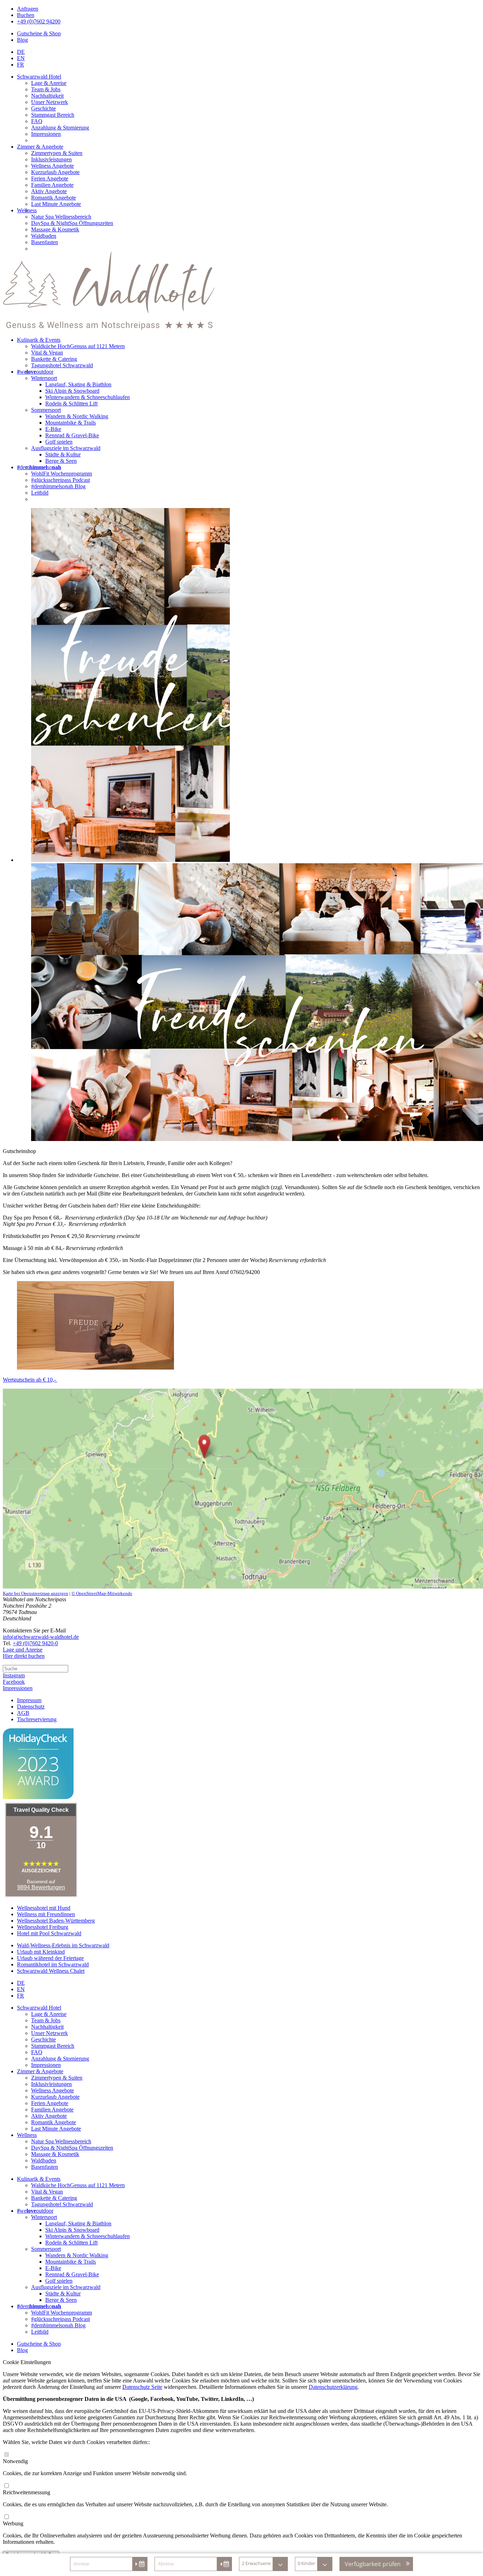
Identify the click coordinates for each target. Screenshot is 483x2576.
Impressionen (18, 1688)
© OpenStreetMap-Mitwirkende (102, 1593)
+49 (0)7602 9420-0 (35, 1643)
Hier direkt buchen (24, 1656)
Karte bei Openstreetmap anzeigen (36, 1593)
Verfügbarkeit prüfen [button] (373, 2564)
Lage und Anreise (23, 1650)
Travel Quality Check (41, 1810)
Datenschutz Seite (142, 2387)
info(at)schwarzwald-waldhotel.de (41, 1637)
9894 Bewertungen (41, 1887)
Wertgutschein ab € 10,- (30, 1380)
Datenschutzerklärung (333, 2387)
